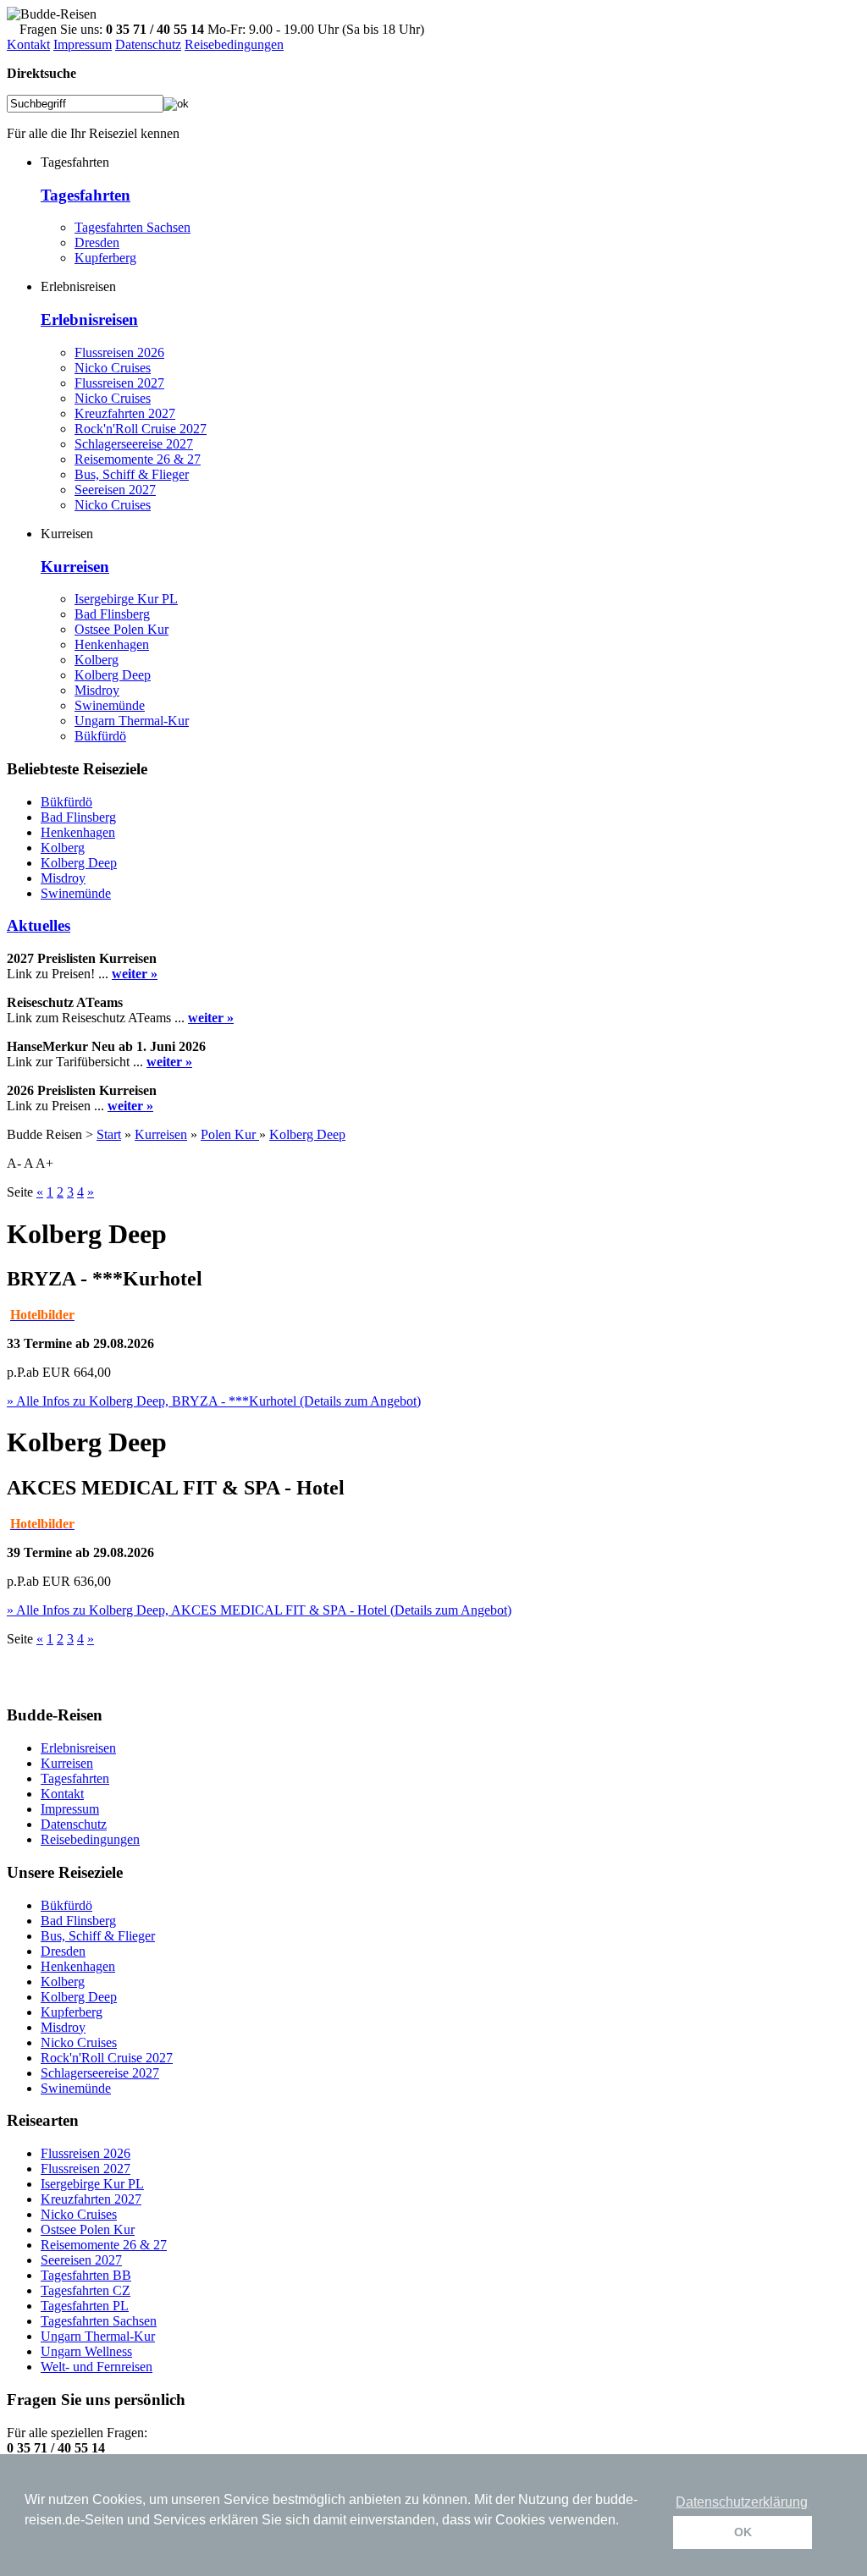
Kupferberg (105, 258)
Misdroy (97, 690)
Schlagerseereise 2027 (134, 444)
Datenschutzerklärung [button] (742, 2502)
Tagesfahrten (86, 195)
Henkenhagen (112, 644)
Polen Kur (230, 1134)
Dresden (97, 242)
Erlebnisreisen (89, 319)
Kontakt (28, 44)
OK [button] (743, 2532)
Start (109, 1134)
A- (14, 1163)
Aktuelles (39, 925)
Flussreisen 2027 (119, 383)
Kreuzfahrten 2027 (125, 413)
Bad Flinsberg (112, 614)
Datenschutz (148, 44)
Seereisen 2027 (115, 490)
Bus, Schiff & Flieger (132, 474)
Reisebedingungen (234, 44)
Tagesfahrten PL (85, 2306)
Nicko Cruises (113, 368)
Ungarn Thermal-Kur (132, 721)
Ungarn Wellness (86, 2351)
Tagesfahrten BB (86, 2275)
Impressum (83, 44)
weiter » (135, 974)
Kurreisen (75, 567)
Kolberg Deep (113, 675)
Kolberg (97, 660)
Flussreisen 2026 (119, 352)
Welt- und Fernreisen (97, 2367)
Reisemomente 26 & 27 (138, 459)
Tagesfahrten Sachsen (133, 227)
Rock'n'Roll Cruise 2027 (141, 429)
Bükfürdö (100, 736)
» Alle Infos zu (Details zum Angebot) (214, 1401)
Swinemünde (110, 705)
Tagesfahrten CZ (86, 2290)
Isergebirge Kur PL (126, 599)
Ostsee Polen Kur (121, 629)
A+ (44, 1163)
